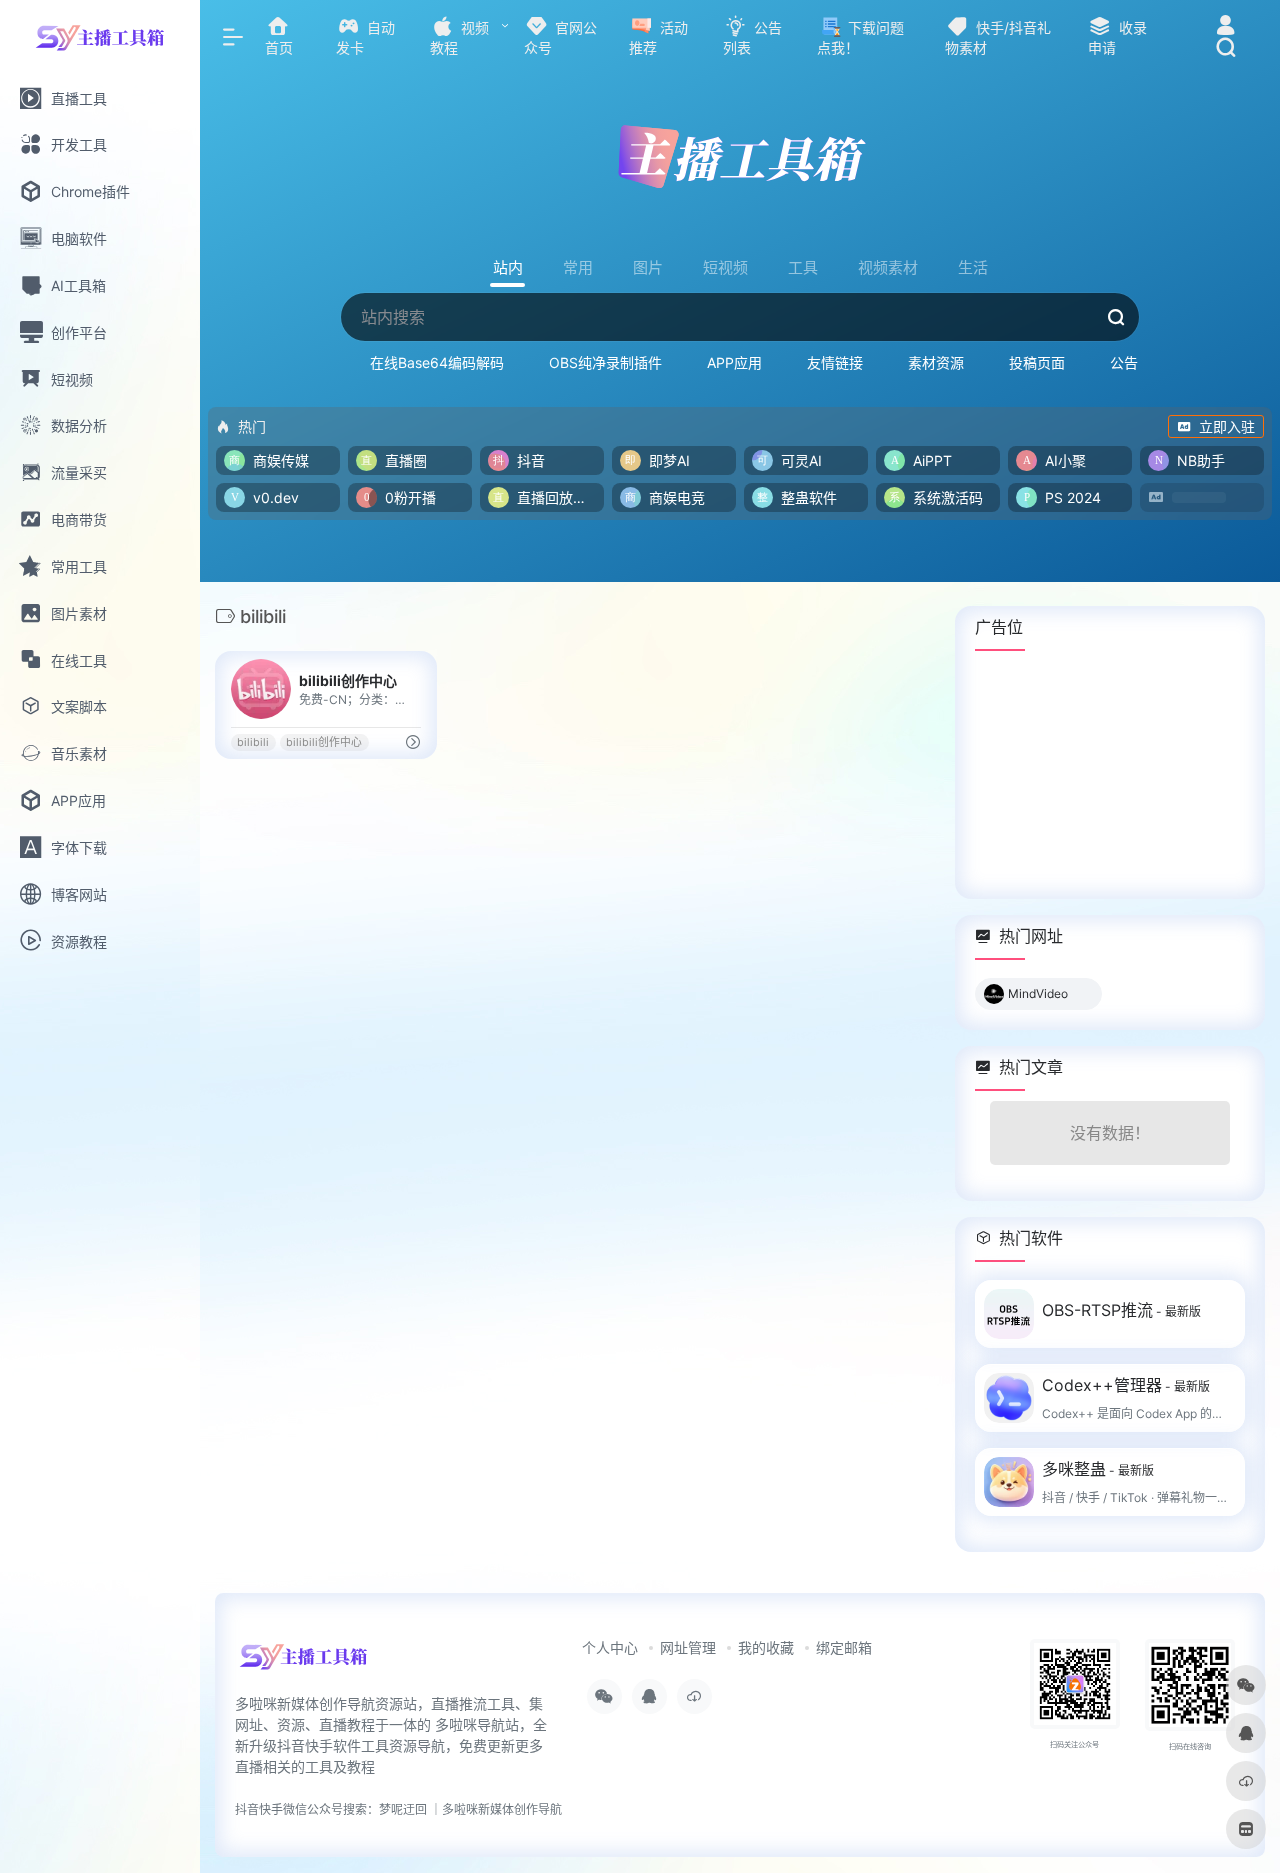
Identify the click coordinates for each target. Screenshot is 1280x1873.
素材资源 (936, 362)
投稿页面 (1037, 362)
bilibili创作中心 (324, 742)
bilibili (253, 742)
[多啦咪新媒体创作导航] (303, 1663)
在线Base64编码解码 (437, 362)
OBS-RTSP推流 (1121, 1310)
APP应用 (734, 362)
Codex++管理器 (1126, 1385)
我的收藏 (766, 1647)
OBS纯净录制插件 (605, 362)
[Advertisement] (1110, 774)
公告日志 (1138, 362)
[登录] (1225, 27)
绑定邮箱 (844, 1647)
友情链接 (835, 362)
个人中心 (610, 1647)
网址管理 (688, 1647)
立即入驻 (1227, 426)
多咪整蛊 (1098, 1469)
